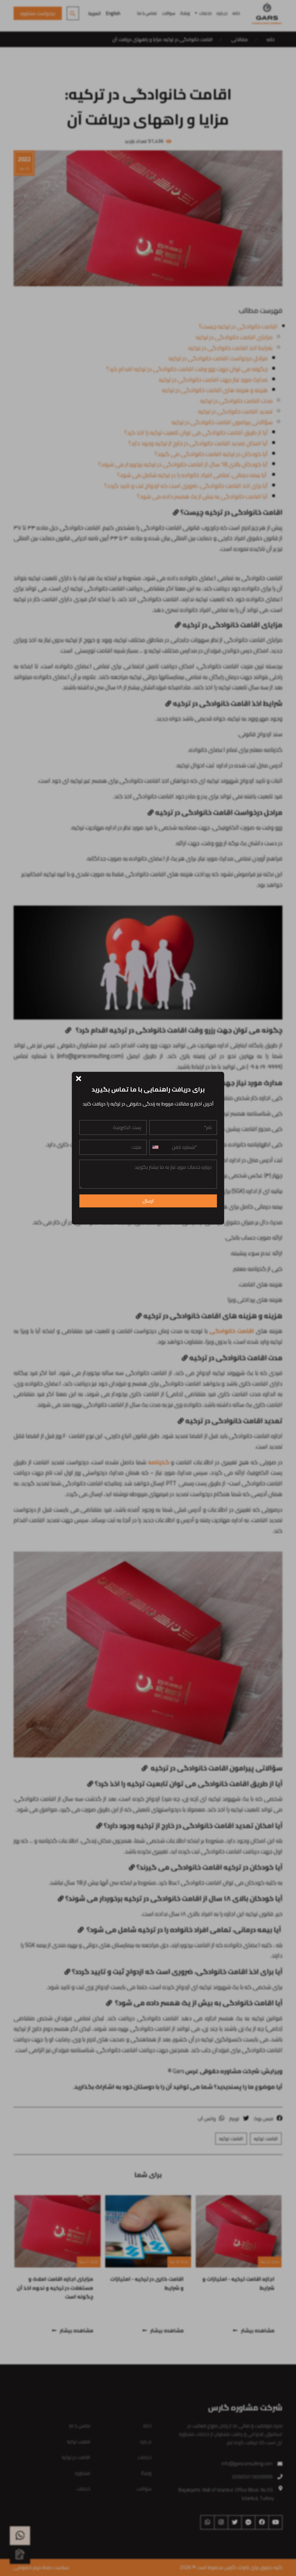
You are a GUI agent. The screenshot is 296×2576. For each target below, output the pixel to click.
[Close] (79, 1078)
